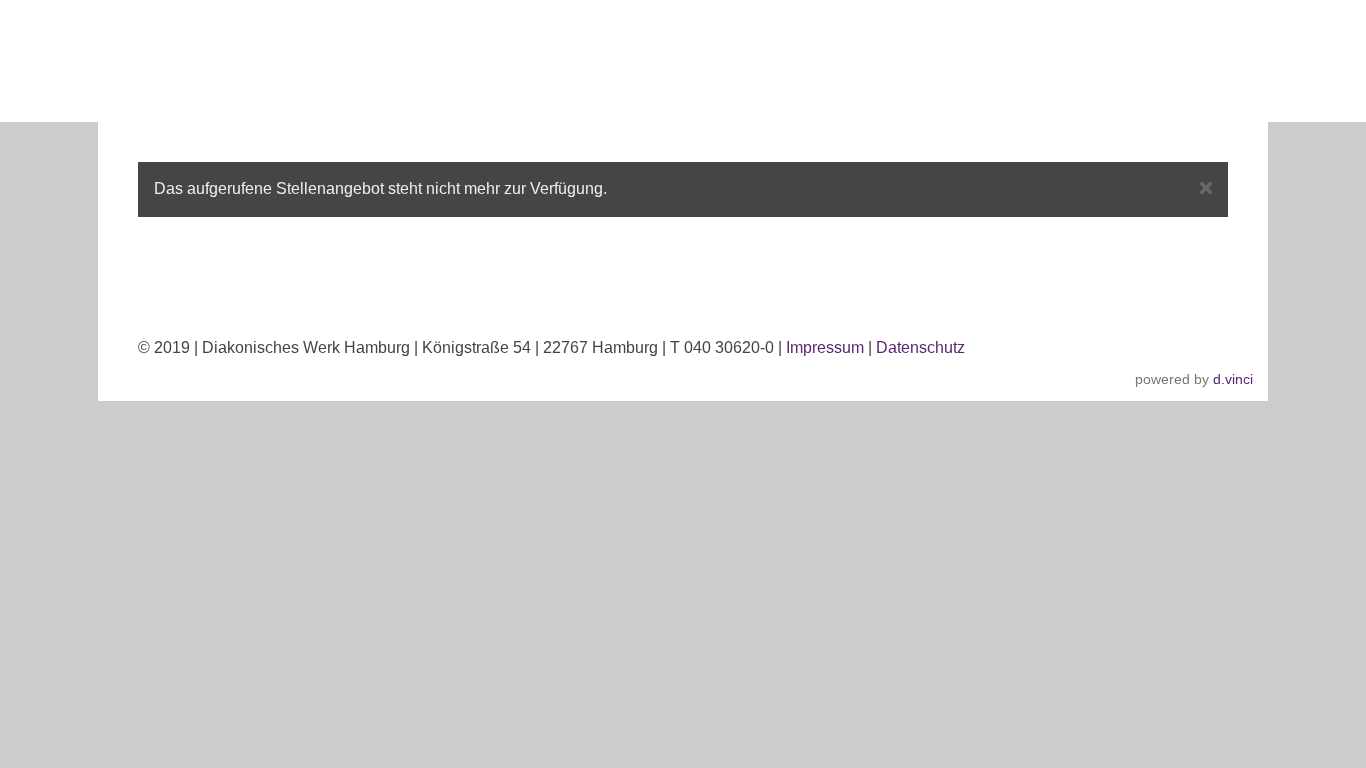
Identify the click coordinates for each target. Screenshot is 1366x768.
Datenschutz (920, 347)
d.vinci (1233, 379)
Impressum (825, 347)
